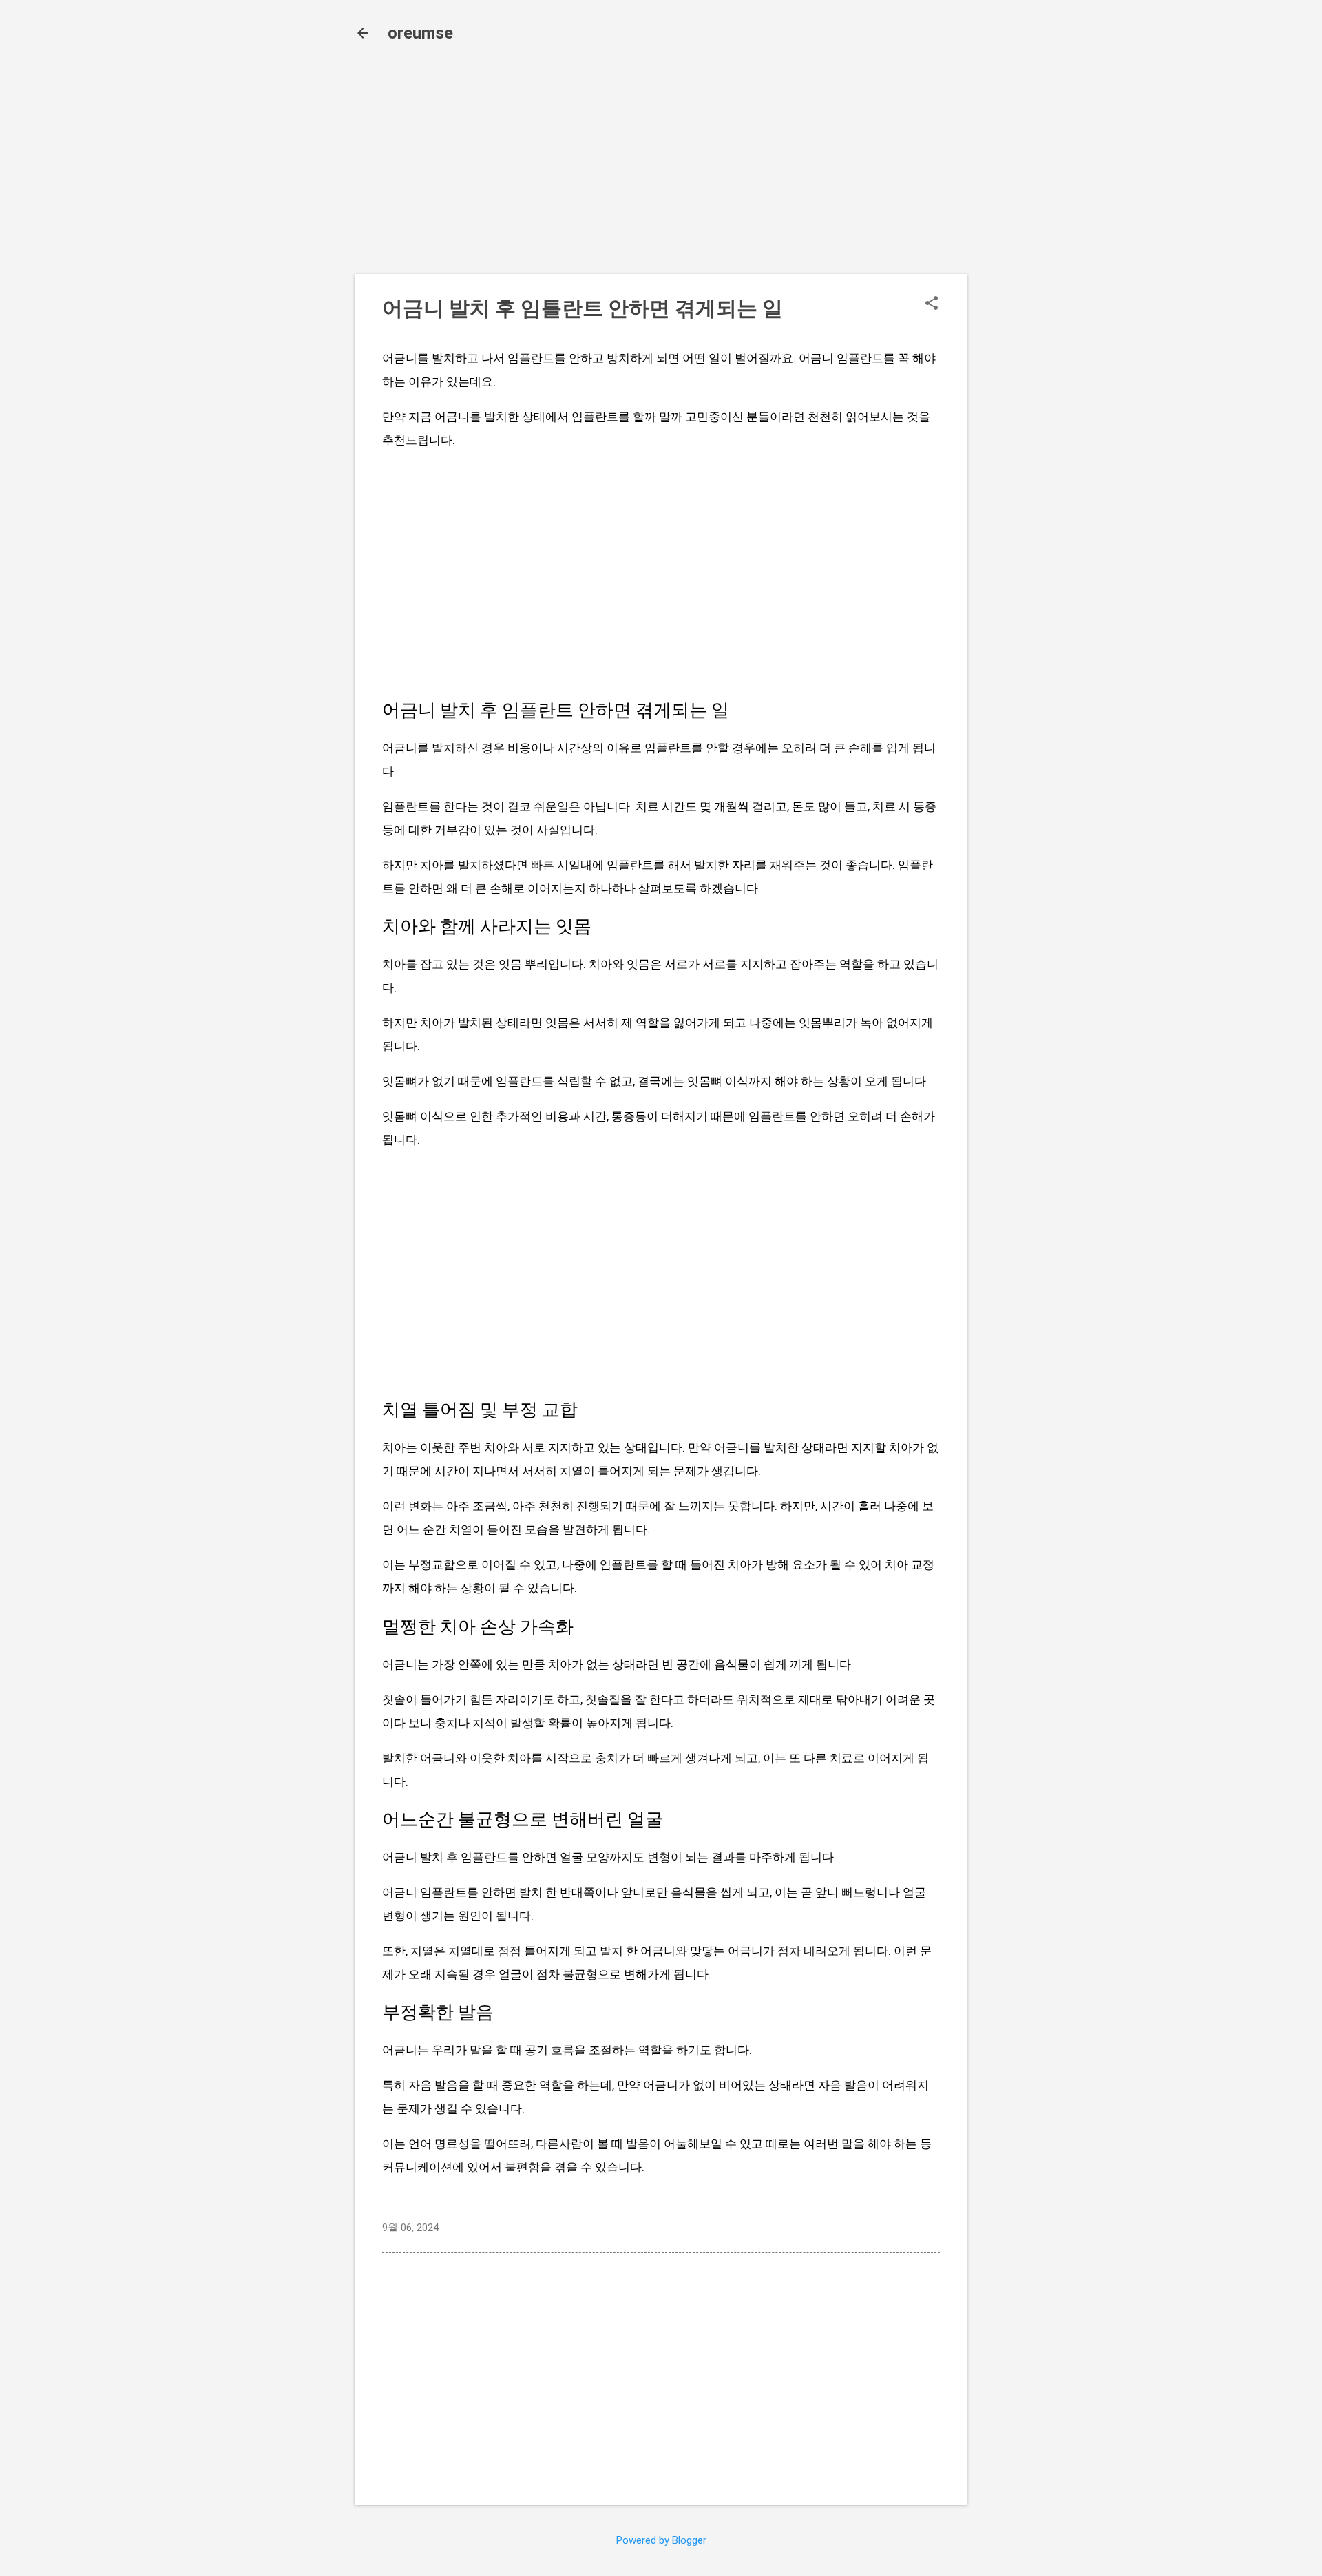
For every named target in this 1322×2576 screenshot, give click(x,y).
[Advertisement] (661, 167)
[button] (932, 304)
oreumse (420, 33)
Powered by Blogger (661, 2540)
